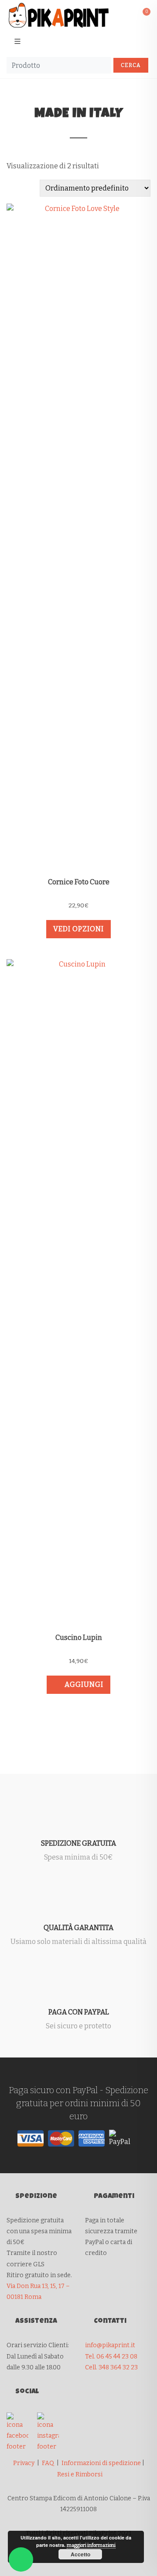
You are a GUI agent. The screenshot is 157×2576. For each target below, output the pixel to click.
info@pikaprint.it (110, 2345)
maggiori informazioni (91, 2545)
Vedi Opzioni (78, 929)
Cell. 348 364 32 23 (111, 2367)
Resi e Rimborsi (80, 2474)
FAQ (48, 2463)
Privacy (24, 2463)
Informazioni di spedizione (101, 2463)
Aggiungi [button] (83, 1684)
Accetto (80, 2554)
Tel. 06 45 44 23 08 (111, 2357)
